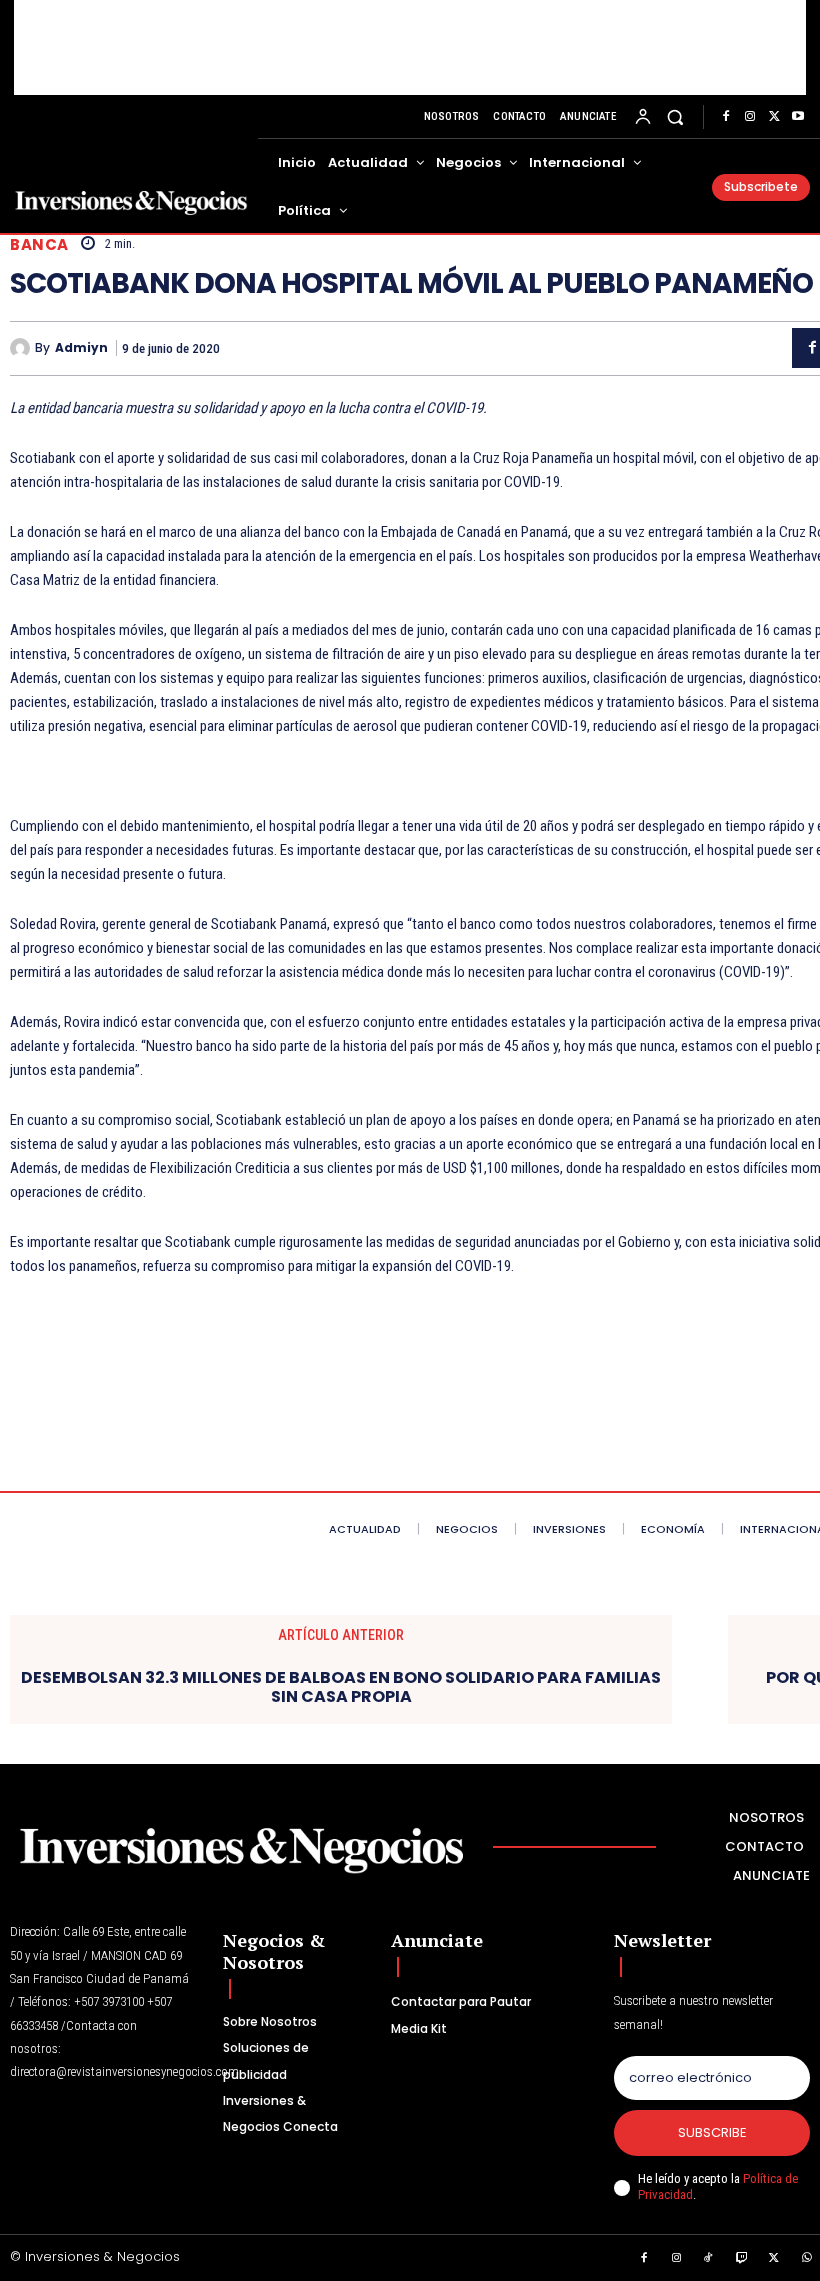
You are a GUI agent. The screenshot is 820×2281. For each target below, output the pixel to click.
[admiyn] (22, 348)
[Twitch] (742, 2259)
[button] (675, 116)
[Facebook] (726, 117)
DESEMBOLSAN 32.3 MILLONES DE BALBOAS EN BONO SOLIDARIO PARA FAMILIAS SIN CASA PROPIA (341, 1687)
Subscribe (712, 2132)
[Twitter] (774, 117)
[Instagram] (750, 117)
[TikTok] (709, 2259)
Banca (39, 244)
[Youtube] (798, 117)
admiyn (81, 348)
